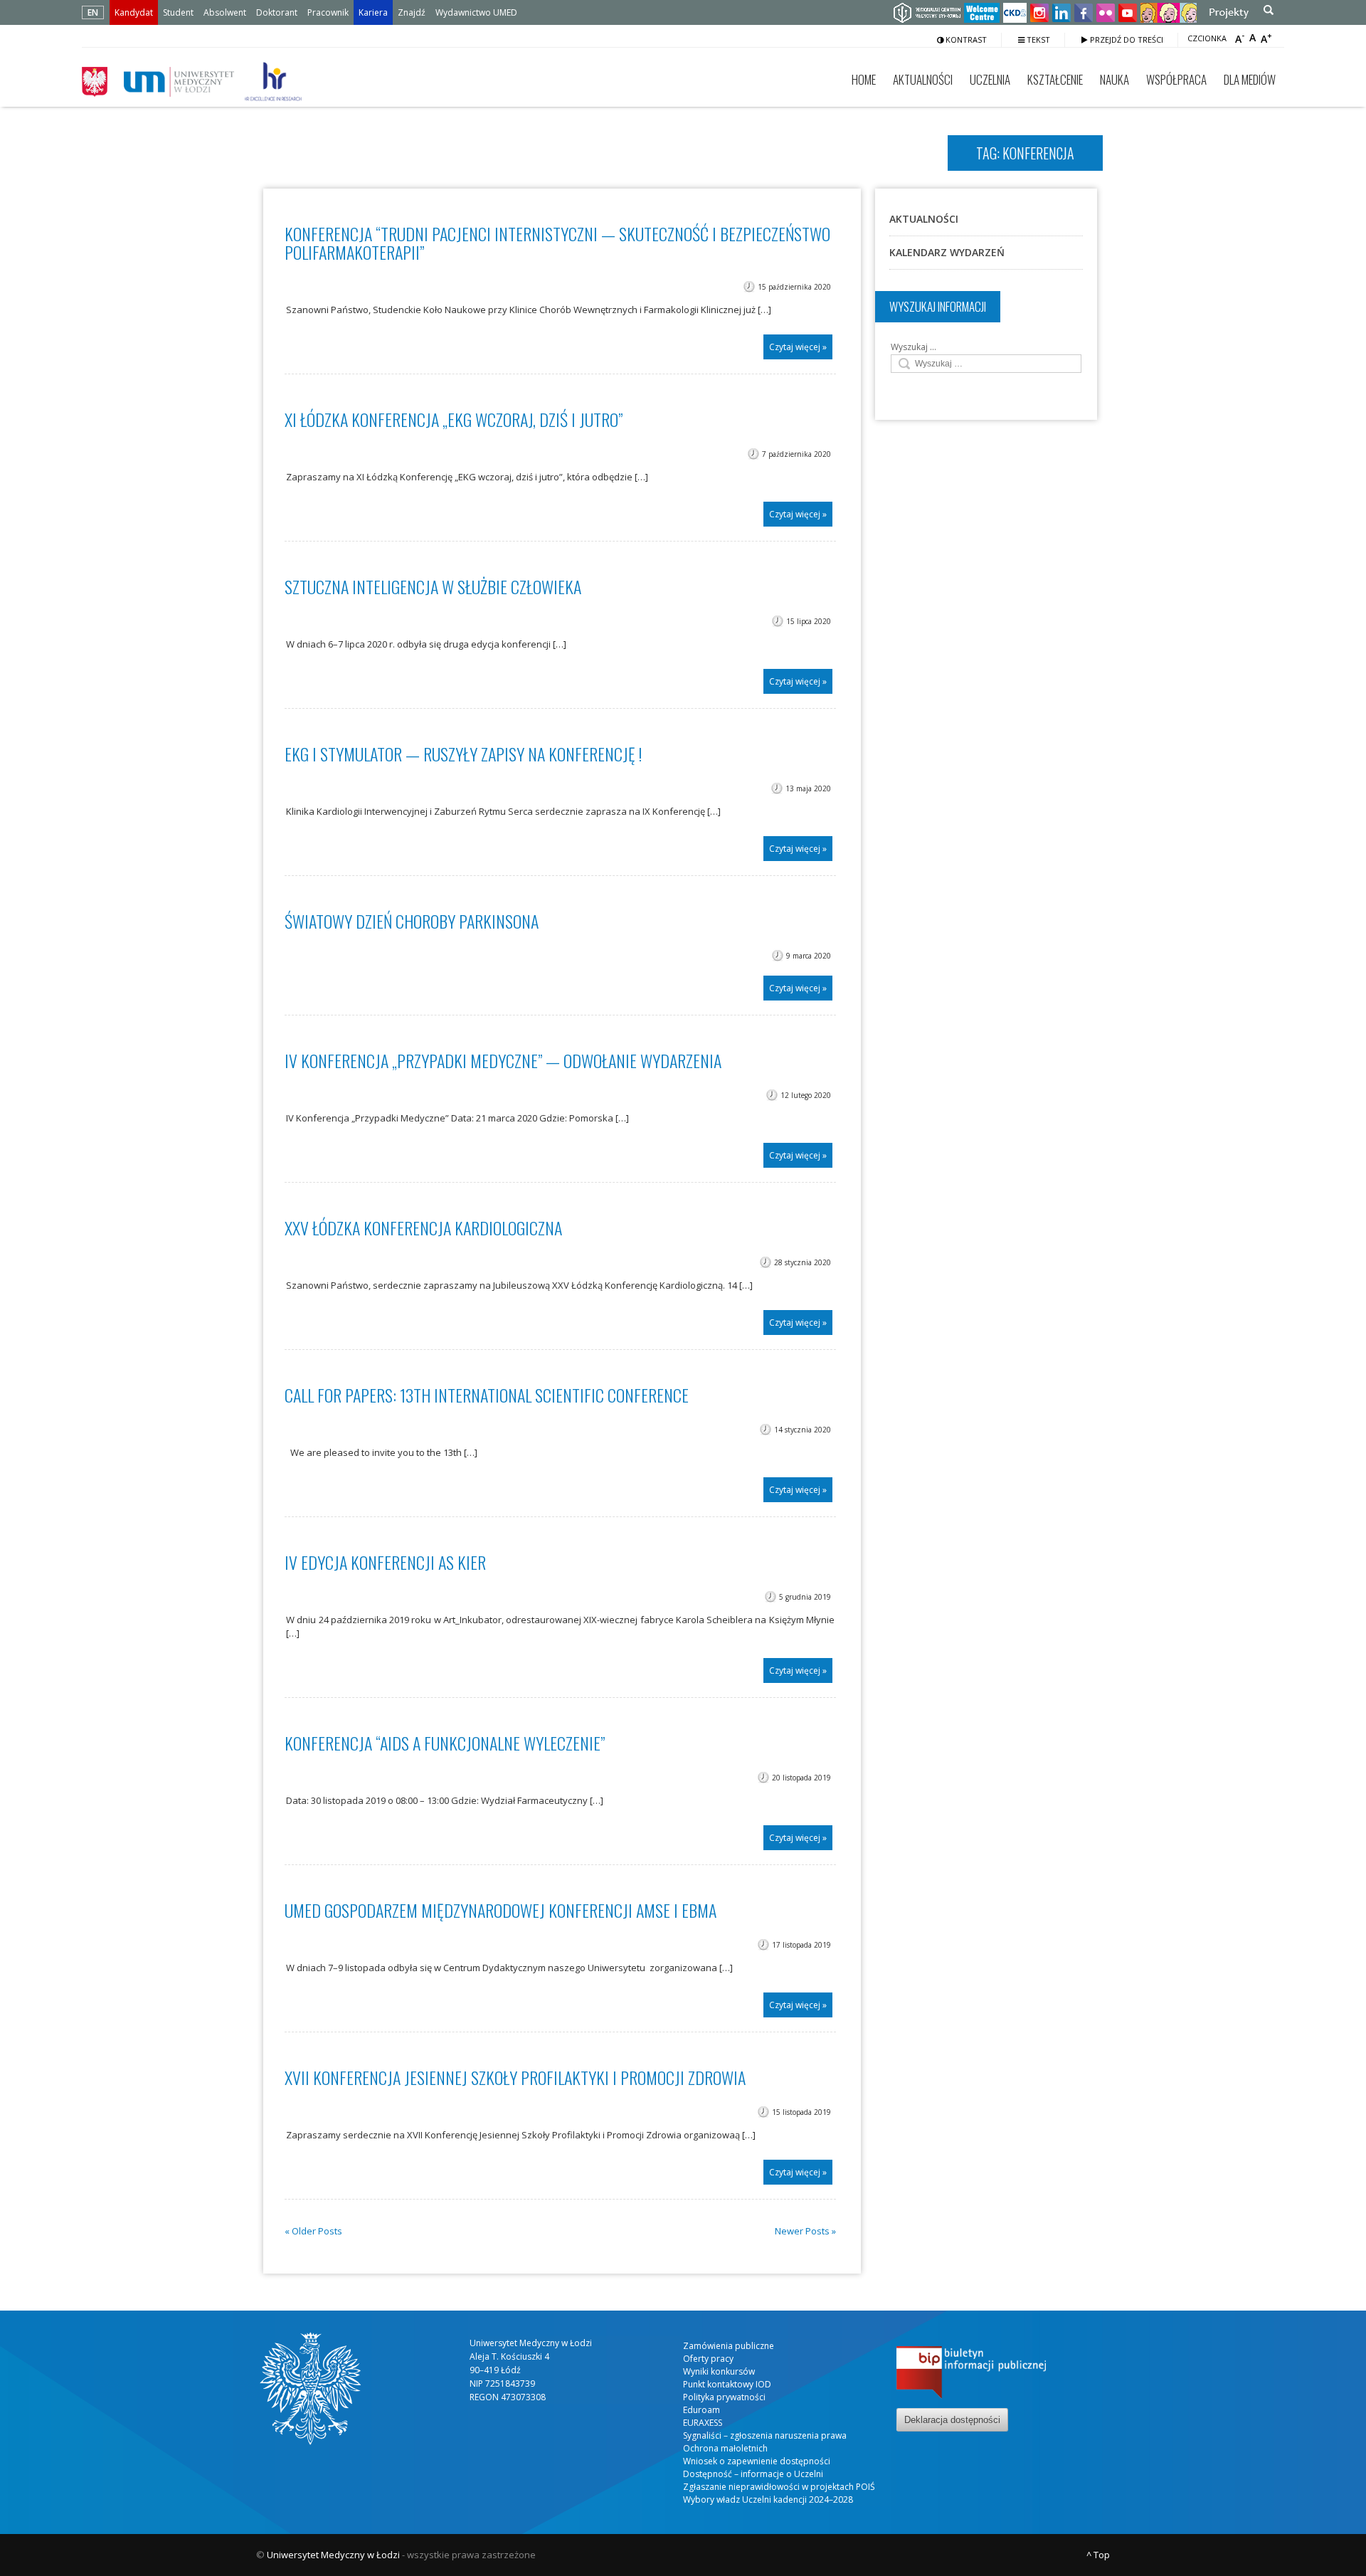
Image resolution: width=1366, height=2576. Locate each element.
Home (864, 79)
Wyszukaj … (914, 347)
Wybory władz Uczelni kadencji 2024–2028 (768, 2500)
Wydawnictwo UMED (476, 12)
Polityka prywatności (724, 2397)
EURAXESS (703, 2423)
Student (178, 12)
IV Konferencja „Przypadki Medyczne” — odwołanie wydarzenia (503, 1060)
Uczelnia (990, 79)
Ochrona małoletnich (725, 2448)
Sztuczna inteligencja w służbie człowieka (433, 586)
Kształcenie (1055, 79)
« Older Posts (313, 2231)
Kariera (373, 12)
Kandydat (134, 12)
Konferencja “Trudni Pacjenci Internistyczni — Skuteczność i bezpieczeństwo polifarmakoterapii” (557, 243)
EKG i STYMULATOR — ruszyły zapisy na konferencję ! (463, 754)
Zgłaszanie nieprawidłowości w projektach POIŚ (779, 2487)
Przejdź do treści (1126, 39)
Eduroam (701, 2410)
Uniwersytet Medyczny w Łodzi (333, 2555)
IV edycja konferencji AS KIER (385, 1562)
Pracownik (328, 12)
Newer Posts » (805, 2231)
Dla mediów (1250, 79)
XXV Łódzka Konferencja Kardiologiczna (423, 1228)
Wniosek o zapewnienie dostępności (757, 2461)
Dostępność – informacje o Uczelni (753, 2474)
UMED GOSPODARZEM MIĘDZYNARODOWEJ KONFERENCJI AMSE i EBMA (501, 1910)
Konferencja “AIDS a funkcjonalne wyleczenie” (445, 1743)
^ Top (1098, 2555)
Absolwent (225, 12)
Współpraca (1176, 79)
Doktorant (277, 12)
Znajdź (412, 12)
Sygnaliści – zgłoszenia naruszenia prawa (765, 2435)
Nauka (1114, 79)
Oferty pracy (708, 2359)
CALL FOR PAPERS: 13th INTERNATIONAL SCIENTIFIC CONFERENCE (487, 1395)
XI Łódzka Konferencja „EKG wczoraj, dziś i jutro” (454, 419)
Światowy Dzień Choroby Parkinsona (412, 921)
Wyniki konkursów (719, 2371)
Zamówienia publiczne (729, 2346)
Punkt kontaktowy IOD (727, 2384)
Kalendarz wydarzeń (947, 252)
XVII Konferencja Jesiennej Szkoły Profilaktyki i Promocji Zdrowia (515, 2077)
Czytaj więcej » (798, 347)
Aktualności (923, 79)
